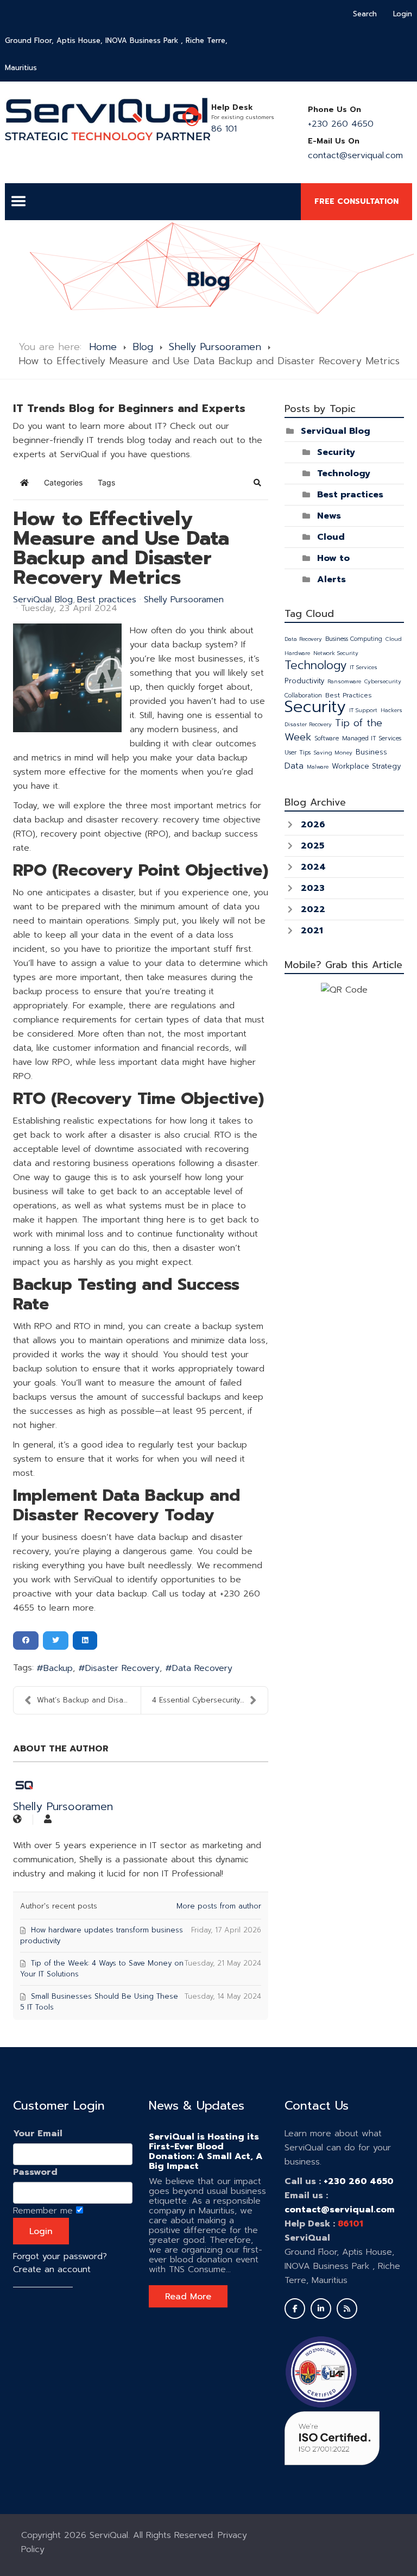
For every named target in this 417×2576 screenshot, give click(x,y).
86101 (350, 2224)
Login (403, 14)
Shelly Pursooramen (215, 347)
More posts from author (219, 1906)
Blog (143, 347)
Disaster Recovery (122, 1668)
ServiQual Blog (43, 600)
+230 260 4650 (341, 124)
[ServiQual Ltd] (108, 119)
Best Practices (349, 695)
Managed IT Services (372, 738)
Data (294, 766)
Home (103, 347)
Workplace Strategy (366, 766)
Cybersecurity (383, 681)
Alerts (331, 579)
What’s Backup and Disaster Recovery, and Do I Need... (89, 1700)
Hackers (391, 710)
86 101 (224, 129)
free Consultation (356, 201)
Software (327, 738)
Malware (318, 767)
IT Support (363, 710)
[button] (257, 483)
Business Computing (354, 639)
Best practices (107, 600)
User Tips (298, 753)
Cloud (331, 537)
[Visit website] (17, 1820)
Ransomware (344, 681)
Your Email (38, 2134)
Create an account (52, 2269)
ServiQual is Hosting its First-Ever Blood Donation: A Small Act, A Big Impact (206, 2151)
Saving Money (333, 753)
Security (336, 452)
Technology (344, 473)
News (329, 516)
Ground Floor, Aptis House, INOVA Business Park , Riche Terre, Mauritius (116, 54)
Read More (188, 2297)
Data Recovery (202, 1668)
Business (371, 752)
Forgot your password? (60, 2256)
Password (35, 2172)
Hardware (297, 653)
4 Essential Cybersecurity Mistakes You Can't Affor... (210, 1700)
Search (365, 14)
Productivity (304, 681)
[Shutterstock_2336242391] (67, 678)
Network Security (336, 653)
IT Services (364, 667)
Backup (58, 1668)
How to (333, 558)
